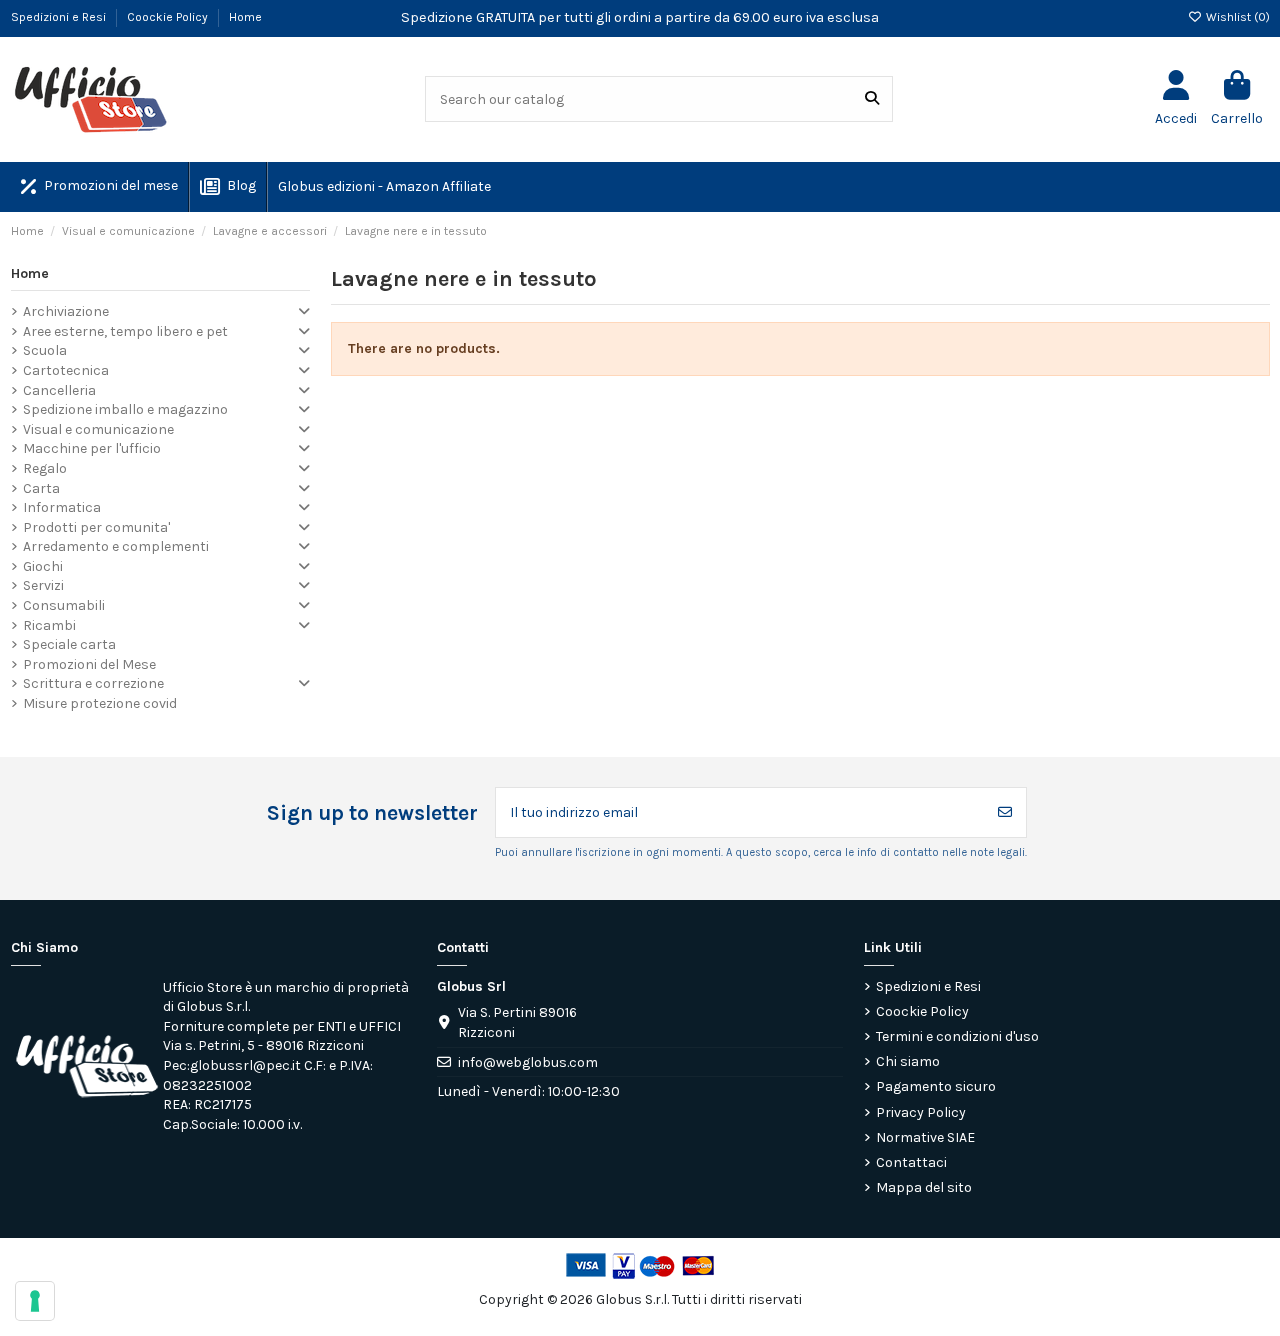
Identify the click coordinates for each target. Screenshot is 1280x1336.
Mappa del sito (924, 1187)
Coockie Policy (169, 17)
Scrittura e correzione (93, 683)
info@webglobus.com (528, 1062)
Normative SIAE (925, 1137)
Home (245, 17)
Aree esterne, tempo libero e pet (125, 331)
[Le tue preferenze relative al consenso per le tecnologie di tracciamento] (35, 1301)
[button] (383, 187)
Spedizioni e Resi (60, 17)
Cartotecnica (66, 370)
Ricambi (49, 625)
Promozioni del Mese (89, 664)
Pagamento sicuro (936, 1086)
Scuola (45, 350)
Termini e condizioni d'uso (957, 1036)
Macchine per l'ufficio (92, 448)
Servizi (43, 585)
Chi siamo (908, 1061)
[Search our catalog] (872, 98)
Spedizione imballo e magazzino (125, 409)
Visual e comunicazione (98, 429)
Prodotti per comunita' (96, 527)
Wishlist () (1236, 17)
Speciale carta (69, 644)
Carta (41, 488)
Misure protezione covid (100, 703)
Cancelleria (59, 390)
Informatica (62, 507)
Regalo (45, 468)
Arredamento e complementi (116, 546)
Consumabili (64, 605)
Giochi (43, 566)
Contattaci (911, 1162)
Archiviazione (66, 311)
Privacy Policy (921, 1112)
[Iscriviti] (1005, 812)
